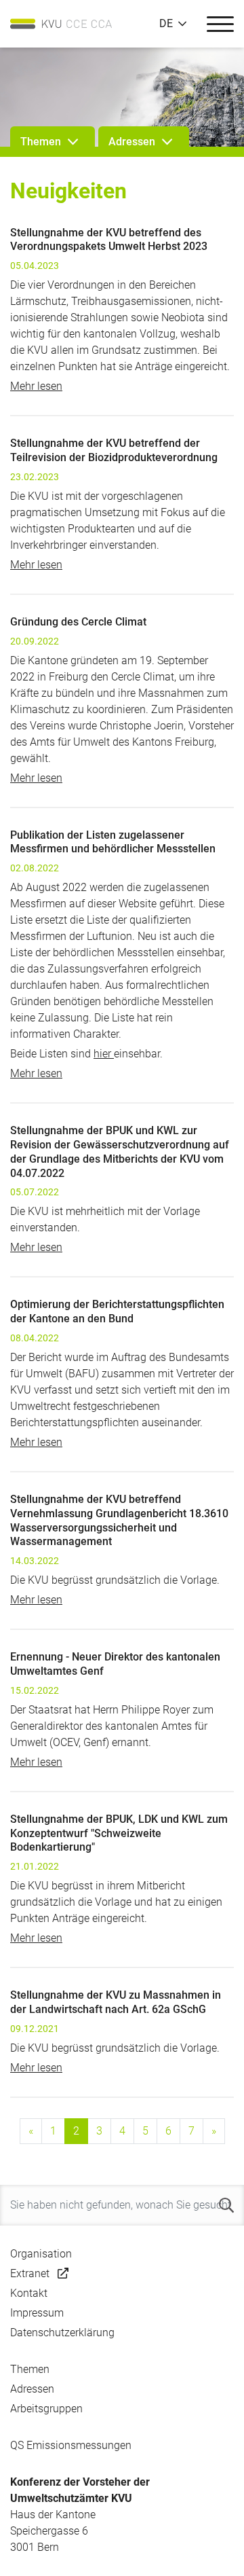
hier (104, 1054)
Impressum (37, 2313)
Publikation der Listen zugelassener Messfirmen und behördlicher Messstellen (113, 842)
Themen (30, 2369)
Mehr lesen (36, 386)
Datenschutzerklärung (62, 2333)
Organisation (41, 2254)
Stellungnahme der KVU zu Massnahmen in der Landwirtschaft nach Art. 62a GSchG (116, 2002)
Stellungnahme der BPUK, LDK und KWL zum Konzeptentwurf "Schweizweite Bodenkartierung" (119, 1833)
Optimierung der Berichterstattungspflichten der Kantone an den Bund (117, 1311)
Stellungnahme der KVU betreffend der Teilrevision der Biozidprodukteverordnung (114, 450)
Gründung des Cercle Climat (78, 622)
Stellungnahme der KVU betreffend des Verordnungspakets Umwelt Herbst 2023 (109, 240)
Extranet (30, 2273)
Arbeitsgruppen (46, 2409)
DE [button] (166, 24)
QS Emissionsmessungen (71, 2445)
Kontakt (29, 2293)
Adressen (32, 2389)
